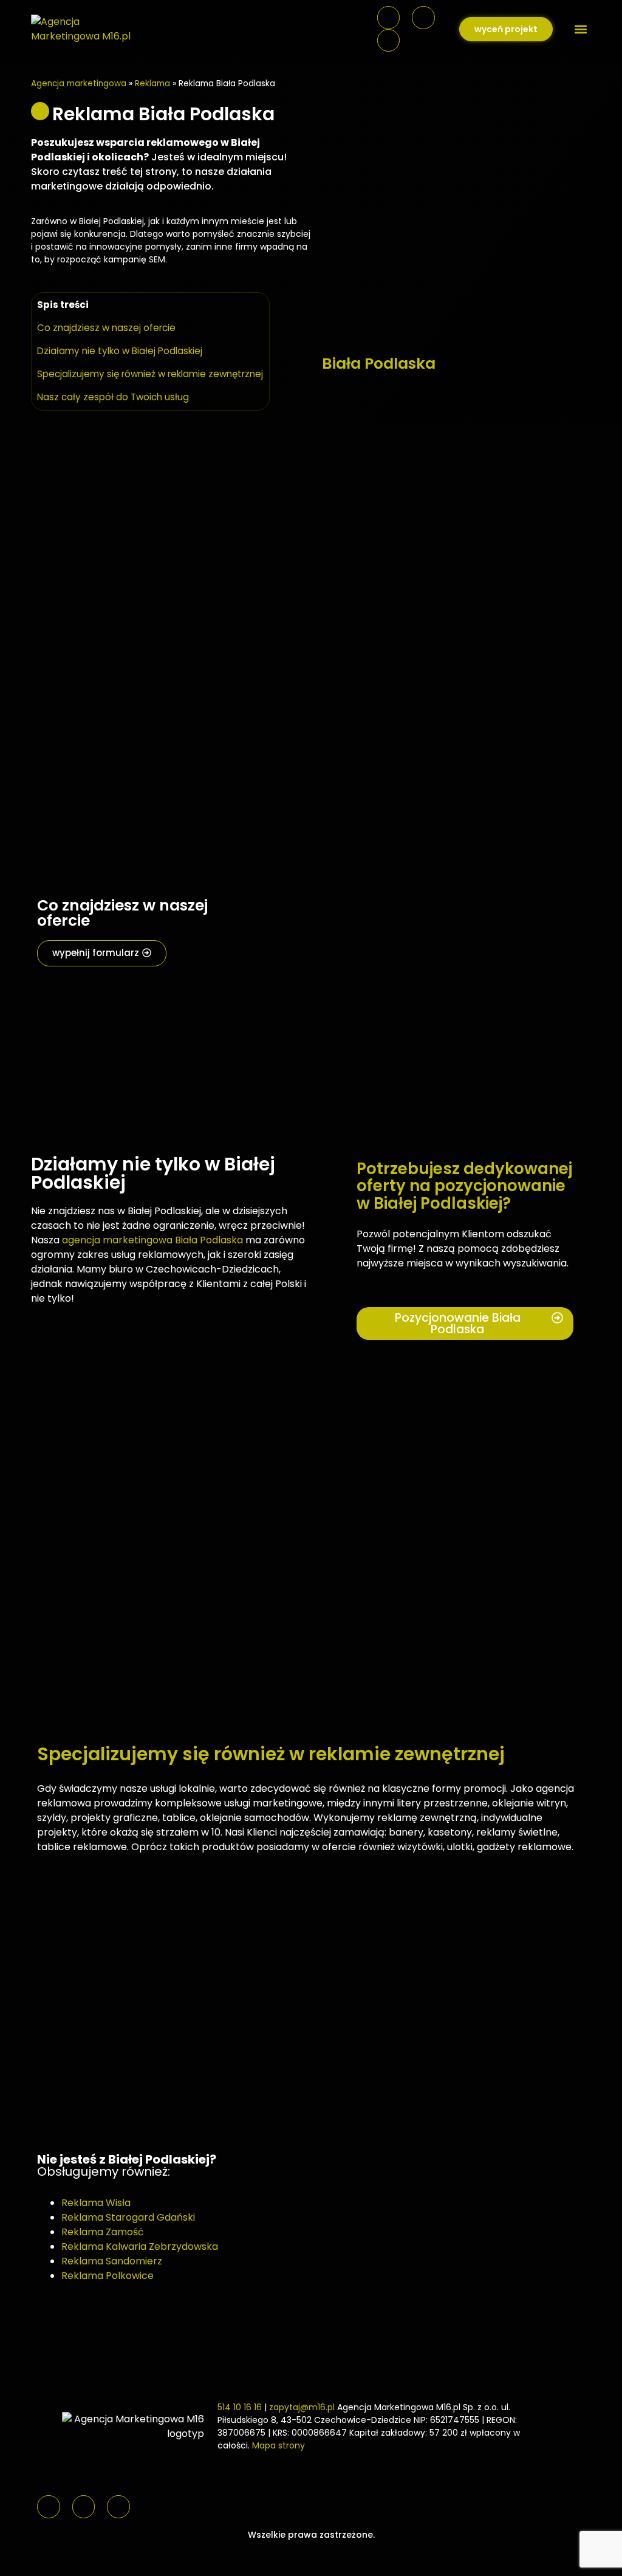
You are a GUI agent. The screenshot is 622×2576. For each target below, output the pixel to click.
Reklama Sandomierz (112, 2261)
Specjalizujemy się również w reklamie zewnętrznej (150, 374)
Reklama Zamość (103, 2232)
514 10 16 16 (240, 2407)
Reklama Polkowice (108, 2276)
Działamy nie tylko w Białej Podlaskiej (120, 351)
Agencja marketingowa (79, 84)
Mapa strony (279, 2445)
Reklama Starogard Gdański (128, 2217)
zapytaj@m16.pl (302, 2407)
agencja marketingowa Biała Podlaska (152, 1240)
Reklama (152, 84)
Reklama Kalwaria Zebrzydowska (140, 2246)
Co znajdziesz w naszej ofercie (106, 328)
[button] (581, 29)
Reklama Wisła (96, 2203)
